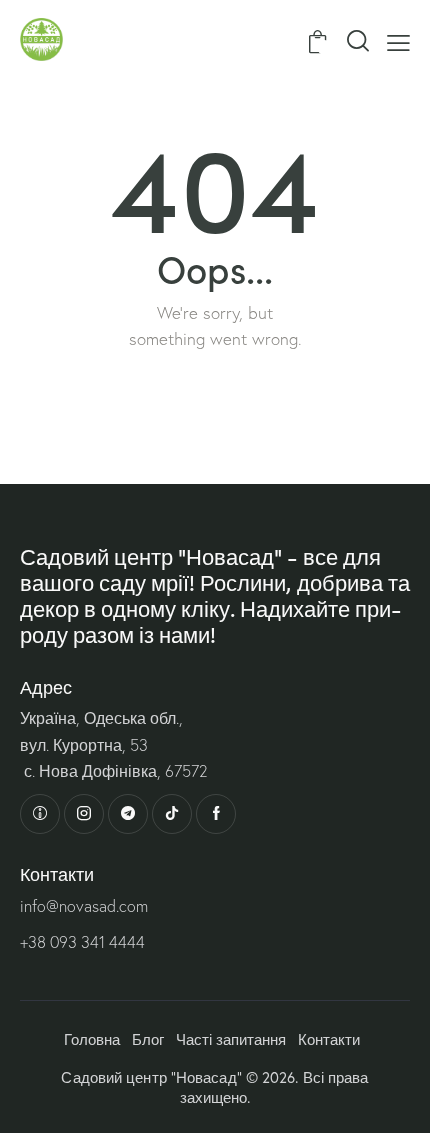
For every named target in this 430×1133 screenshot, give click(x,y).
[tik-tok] (172, 814)
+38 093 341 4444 (82, 942)
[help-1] (40, 814)
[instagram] (84, 814)
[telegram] (128, 814)
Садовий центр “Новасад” (151, 1077)
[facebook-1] (216, 814)
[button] (398, 41)
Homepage (215, 395)
